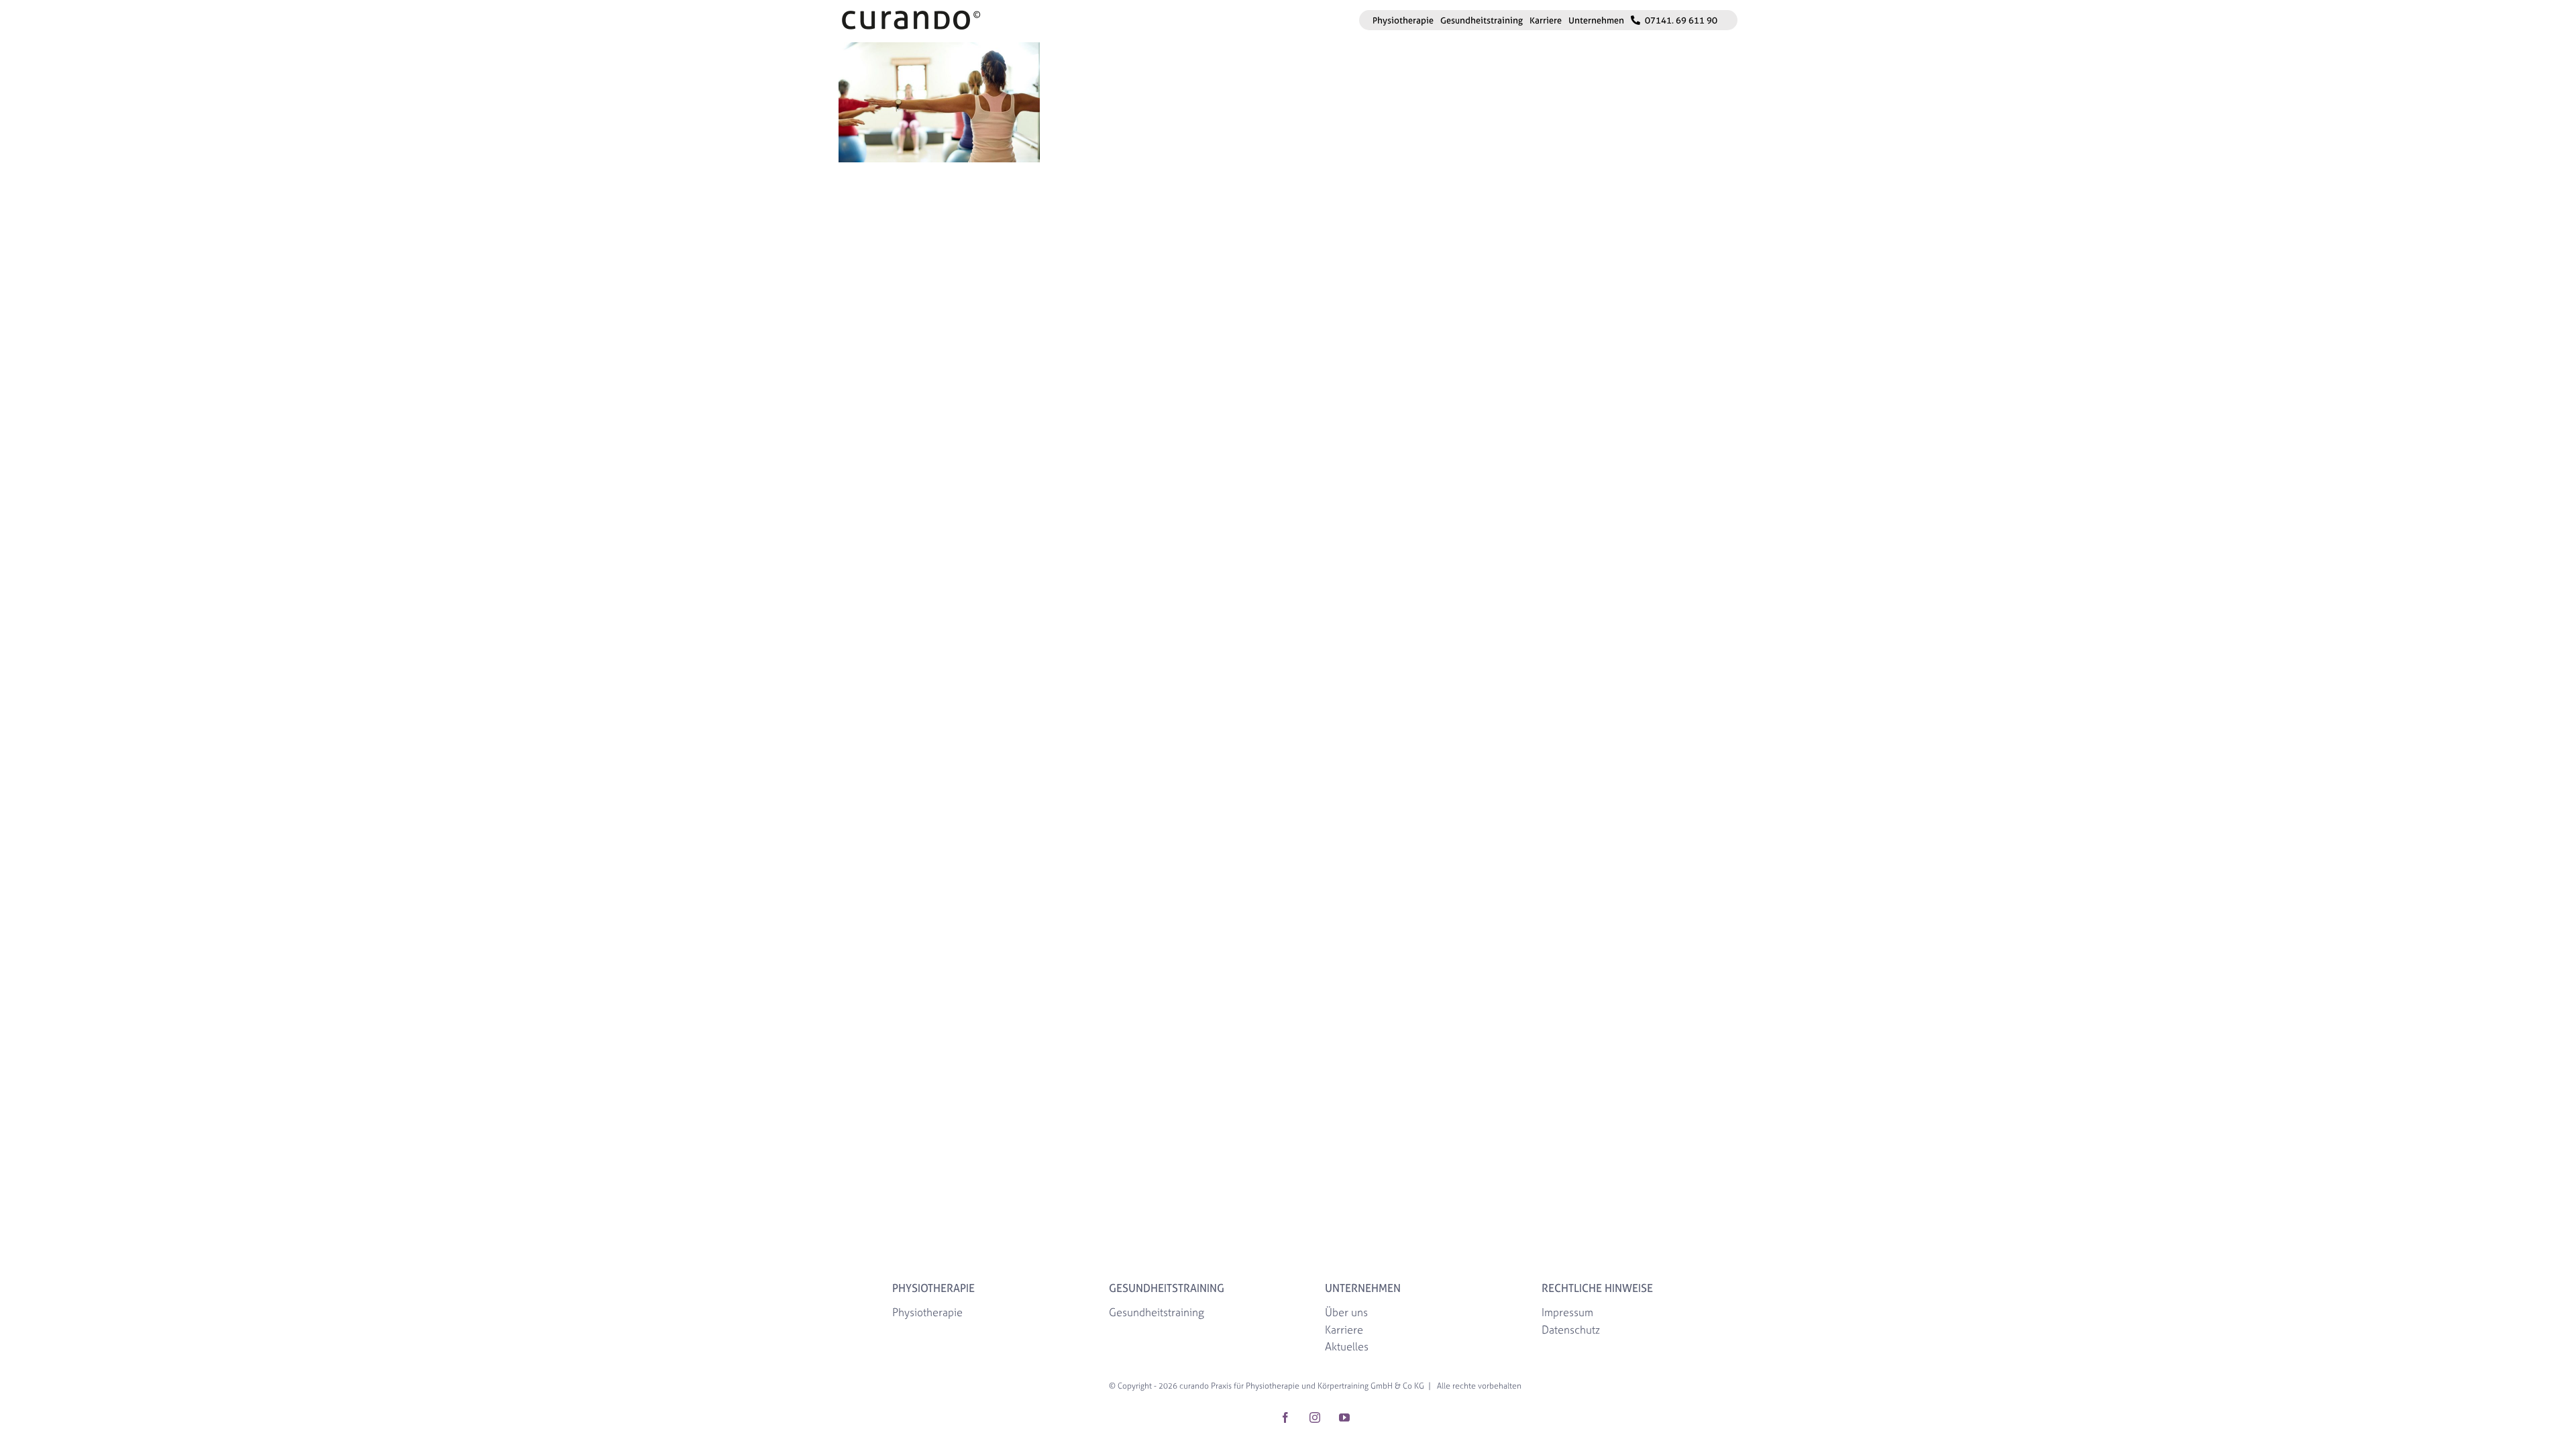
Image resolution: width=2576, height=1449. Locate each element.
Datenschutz (1571, 1330)
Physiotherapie (927, 1312)
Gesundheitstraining (1157, 1312)
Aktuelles (1347, 1346)
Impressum (1567, 1312)
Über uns (1346, 1312)
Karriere (1344, 1330)
